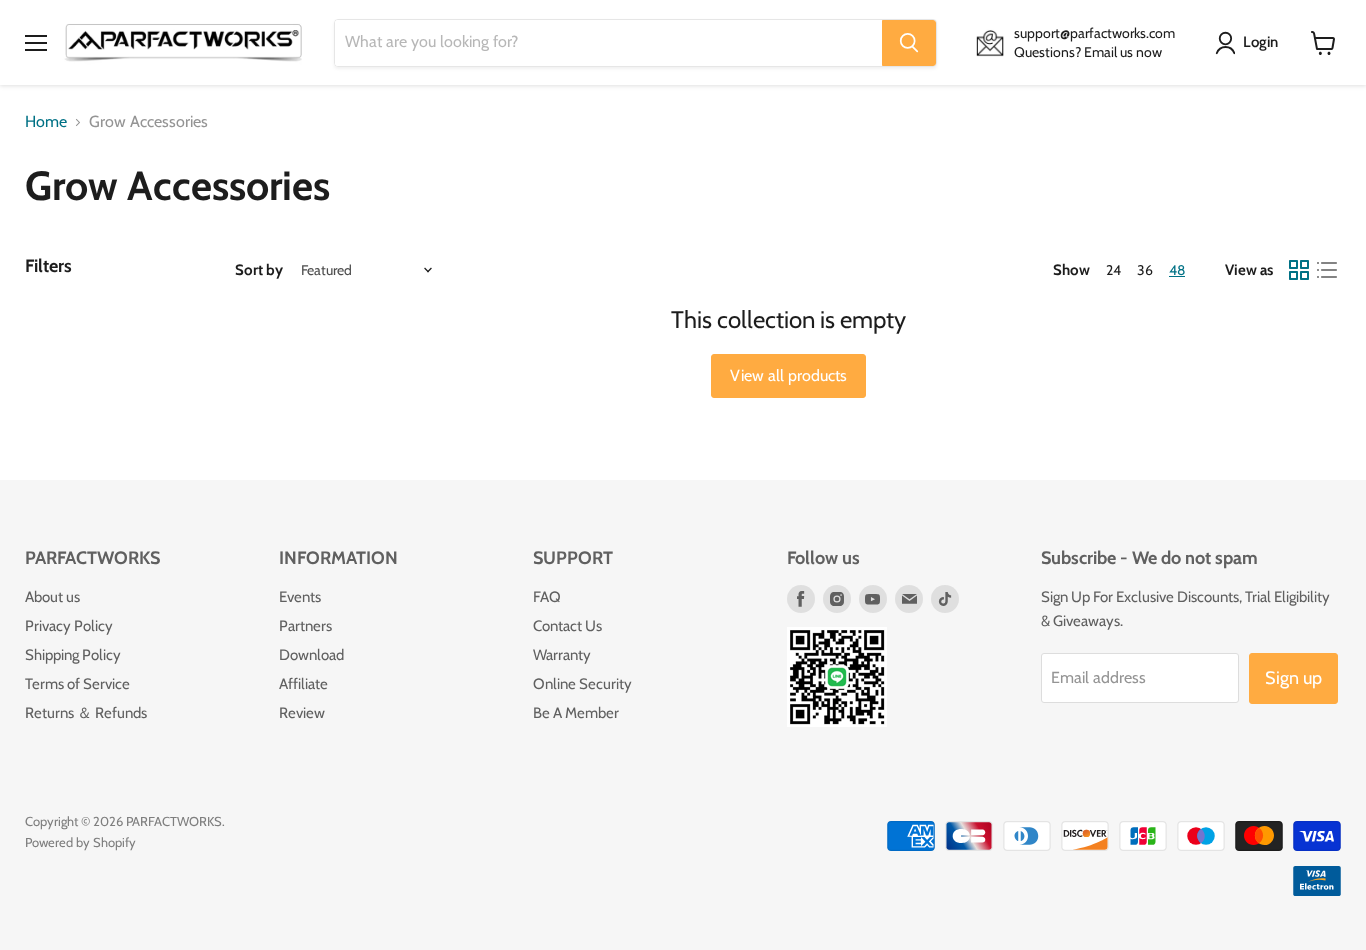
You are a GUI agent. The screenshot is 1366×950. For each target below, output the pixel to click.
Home (46, 122)
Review (302, 713)
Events (300, 597)
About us (52, 597)
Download (311, 655)
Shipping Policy (73, 655)
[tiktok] (945, 599)
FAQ (547, 597)
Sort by (259, 270)
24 (1113, 270)
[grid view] (1299, 270)
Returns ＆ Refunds (86, 713)
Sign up (1293, 678)
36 (1145, 270)
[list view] (1327, 270)
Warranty (562, 655)
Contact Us (567, 626)
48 (1177, 270)
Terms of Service (77, 684)
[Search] (909, 43)
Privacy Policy (69, 626)
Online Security (582, 684)
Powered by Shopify (80, 842)
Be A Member (576, 713)
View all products (788, 375)
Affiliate (303, 684)
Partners (305, 626)
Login (1260, 42)
